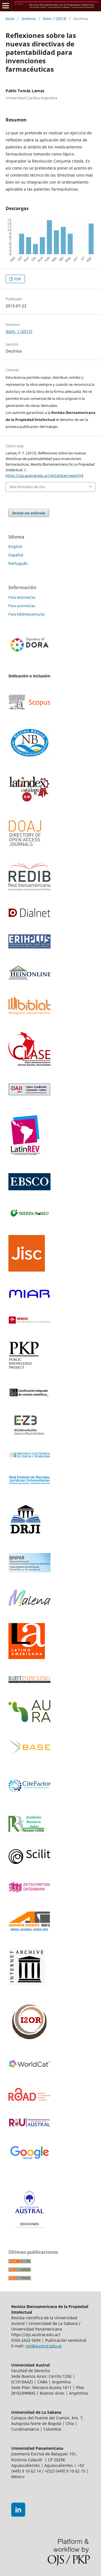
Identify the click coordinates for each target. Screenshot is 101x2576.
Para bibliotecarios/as (27, 614)
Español (16, 555)
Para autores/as (22, 606)
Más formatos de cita (27, 487)
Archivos (29, 19)
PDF (17, 279)
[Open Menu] (6, 6)
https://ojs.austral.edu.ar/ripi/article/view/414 (44, 475)
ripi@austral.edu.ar (44, 2346)
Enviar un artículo (29, 513)
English (15, 546)
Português (18, 563)
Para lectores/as (22, 597)
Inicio (10, 19)
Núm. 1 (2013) (55, 19)
